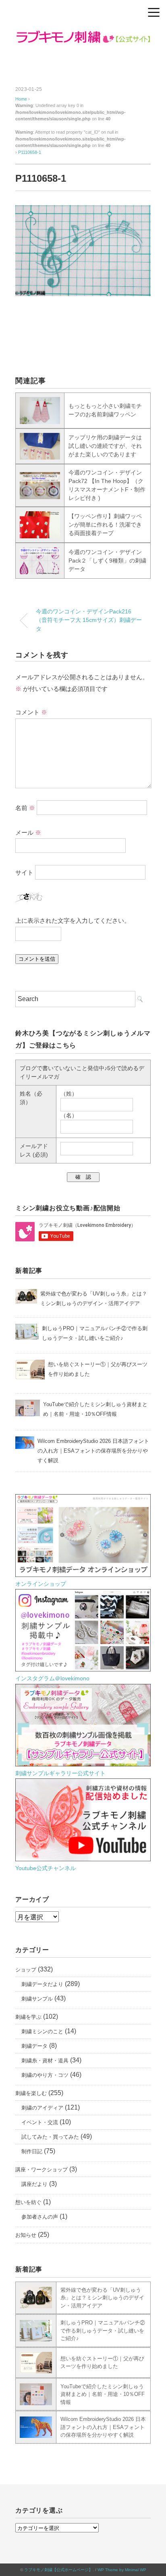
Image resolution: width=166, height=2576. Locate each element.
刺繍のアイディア (42, 2108)
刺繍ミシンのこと (42, 2031)
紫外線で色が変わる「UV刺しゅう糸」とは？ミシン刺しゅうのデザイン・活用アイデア (102, 2298)
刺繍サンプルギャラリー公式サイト (60, 1773)
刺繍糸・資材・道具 (45, 2061)
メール (28, 832)
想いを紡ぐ (28, 2202)
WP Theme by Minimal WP (122, 2570)
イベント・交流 (40, 2122)
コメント (31, 712)
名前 (25, 807)
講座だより (34, 2184)
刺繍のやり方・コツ (45, 2075)
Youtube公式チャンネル (46, 1868)
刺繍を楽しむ (31, 2093)
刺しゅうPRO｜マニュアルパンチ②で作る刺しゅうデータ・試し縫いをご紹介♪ (103, 2330)
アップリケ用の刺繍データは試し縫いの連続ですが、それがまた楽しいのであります (105, 446)
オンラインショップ (41, 1584)
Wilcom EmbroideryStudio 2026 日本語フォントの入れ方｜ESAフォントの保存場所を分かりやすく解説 (103, 2427)
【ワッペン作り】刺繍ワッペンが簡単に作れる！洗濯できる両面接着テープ (105, 525)
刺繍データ (34, 2046)
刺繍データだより (42, 1984)
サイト (24, 872)
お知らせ (26, 2235)
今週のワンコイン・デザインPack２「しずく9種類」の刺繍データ (107, 561)
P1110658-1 (30, 152)
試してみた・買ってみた (50, 2137)
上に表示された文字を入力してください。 (73, 921)
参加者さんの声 (40, 2217)
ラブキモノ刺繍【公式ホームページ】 (58, 2570)
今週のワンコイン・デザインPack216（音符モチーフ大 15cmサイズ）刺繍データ (89, 620)
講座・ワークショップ (41, 2170)
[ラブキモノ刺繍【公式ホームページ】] (83, 34)
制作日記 (32, 2151)
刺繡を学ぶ (28, 2017)
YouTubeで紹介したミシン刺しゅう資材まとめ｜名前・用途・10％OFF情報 (103, 2394)
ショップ (26, 1970)
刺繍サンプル (37, 1999)
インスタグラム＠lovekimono (52, 1678)
